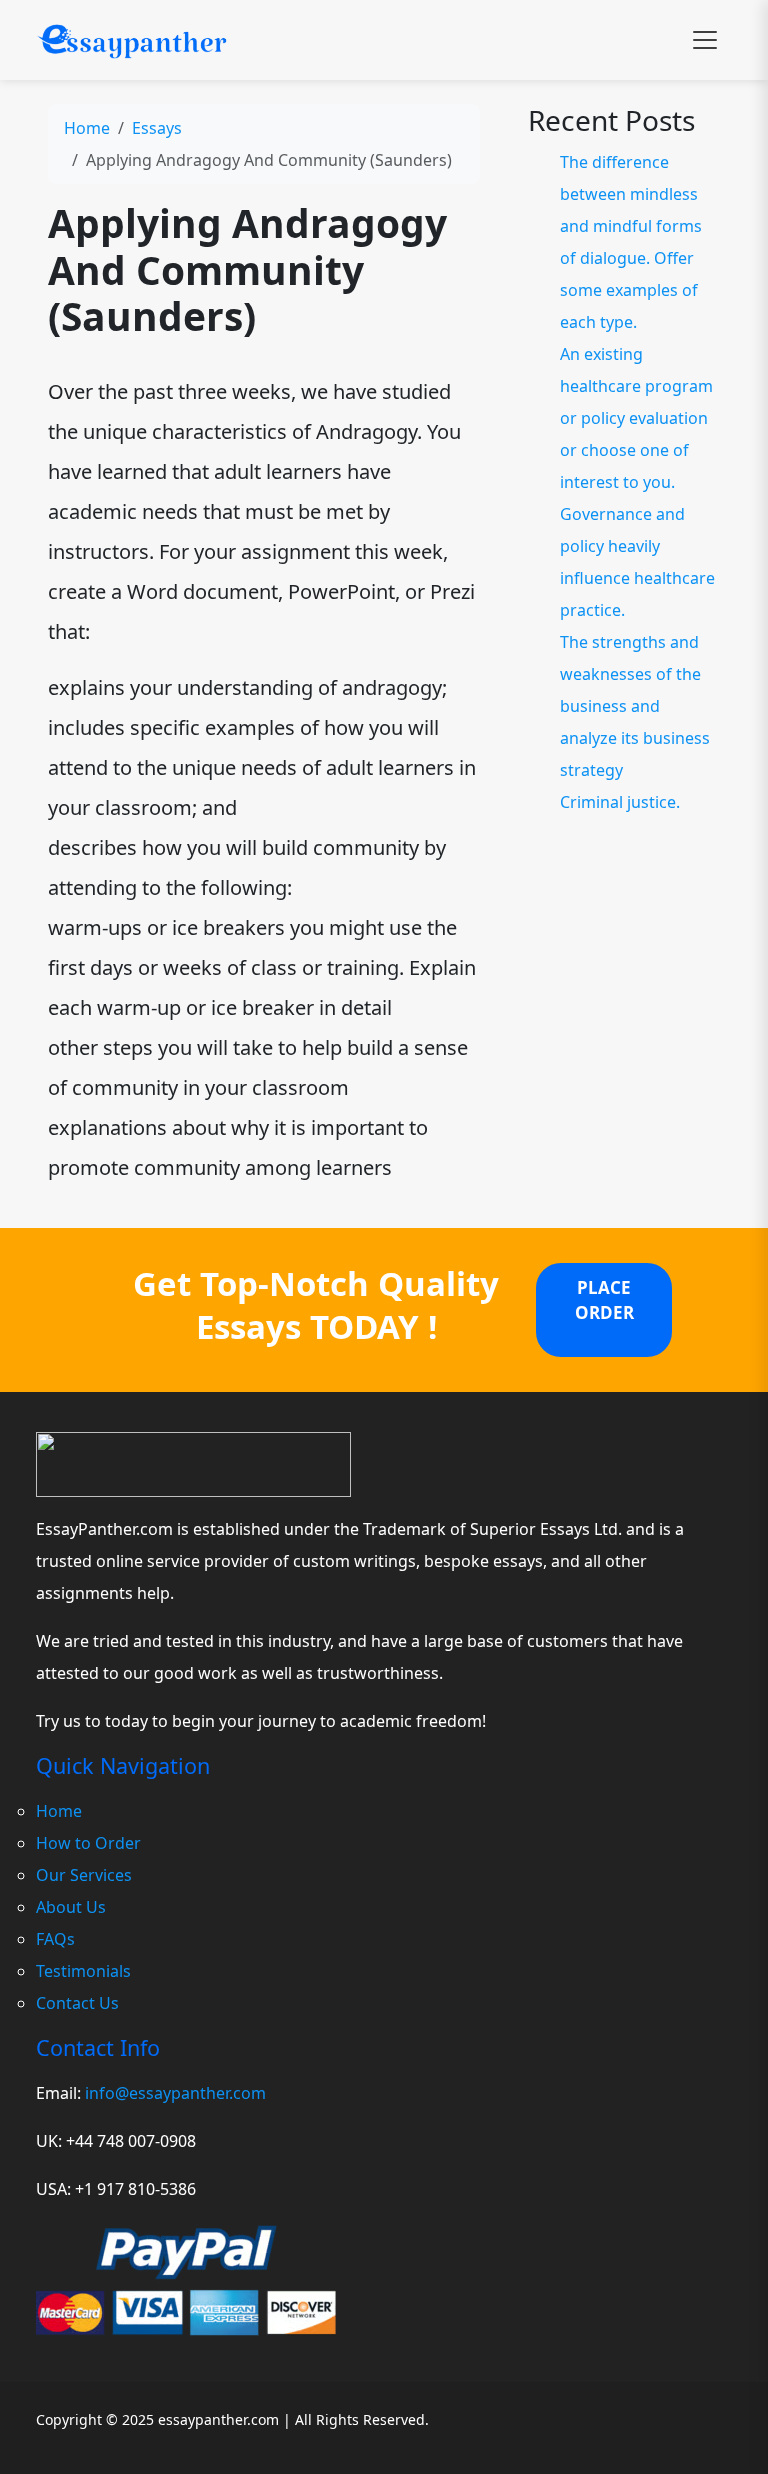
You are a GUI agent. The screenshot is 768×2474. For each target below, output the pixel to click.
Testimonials (83, 1971)
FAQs (55, 1939)
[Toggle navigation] (705, 40)
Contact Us (77, 2003)
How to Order (88, 1843)
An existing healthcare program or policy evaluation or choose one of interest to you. (636, 418)
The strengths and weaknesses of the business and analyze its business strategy (635, 706)
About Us (71, 1907)
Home (87, 128)
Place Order (604, 1300)
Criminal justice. (620, 802)
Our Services (84, 1875)
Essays (157, 128)
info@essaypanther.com (175, 2093)
